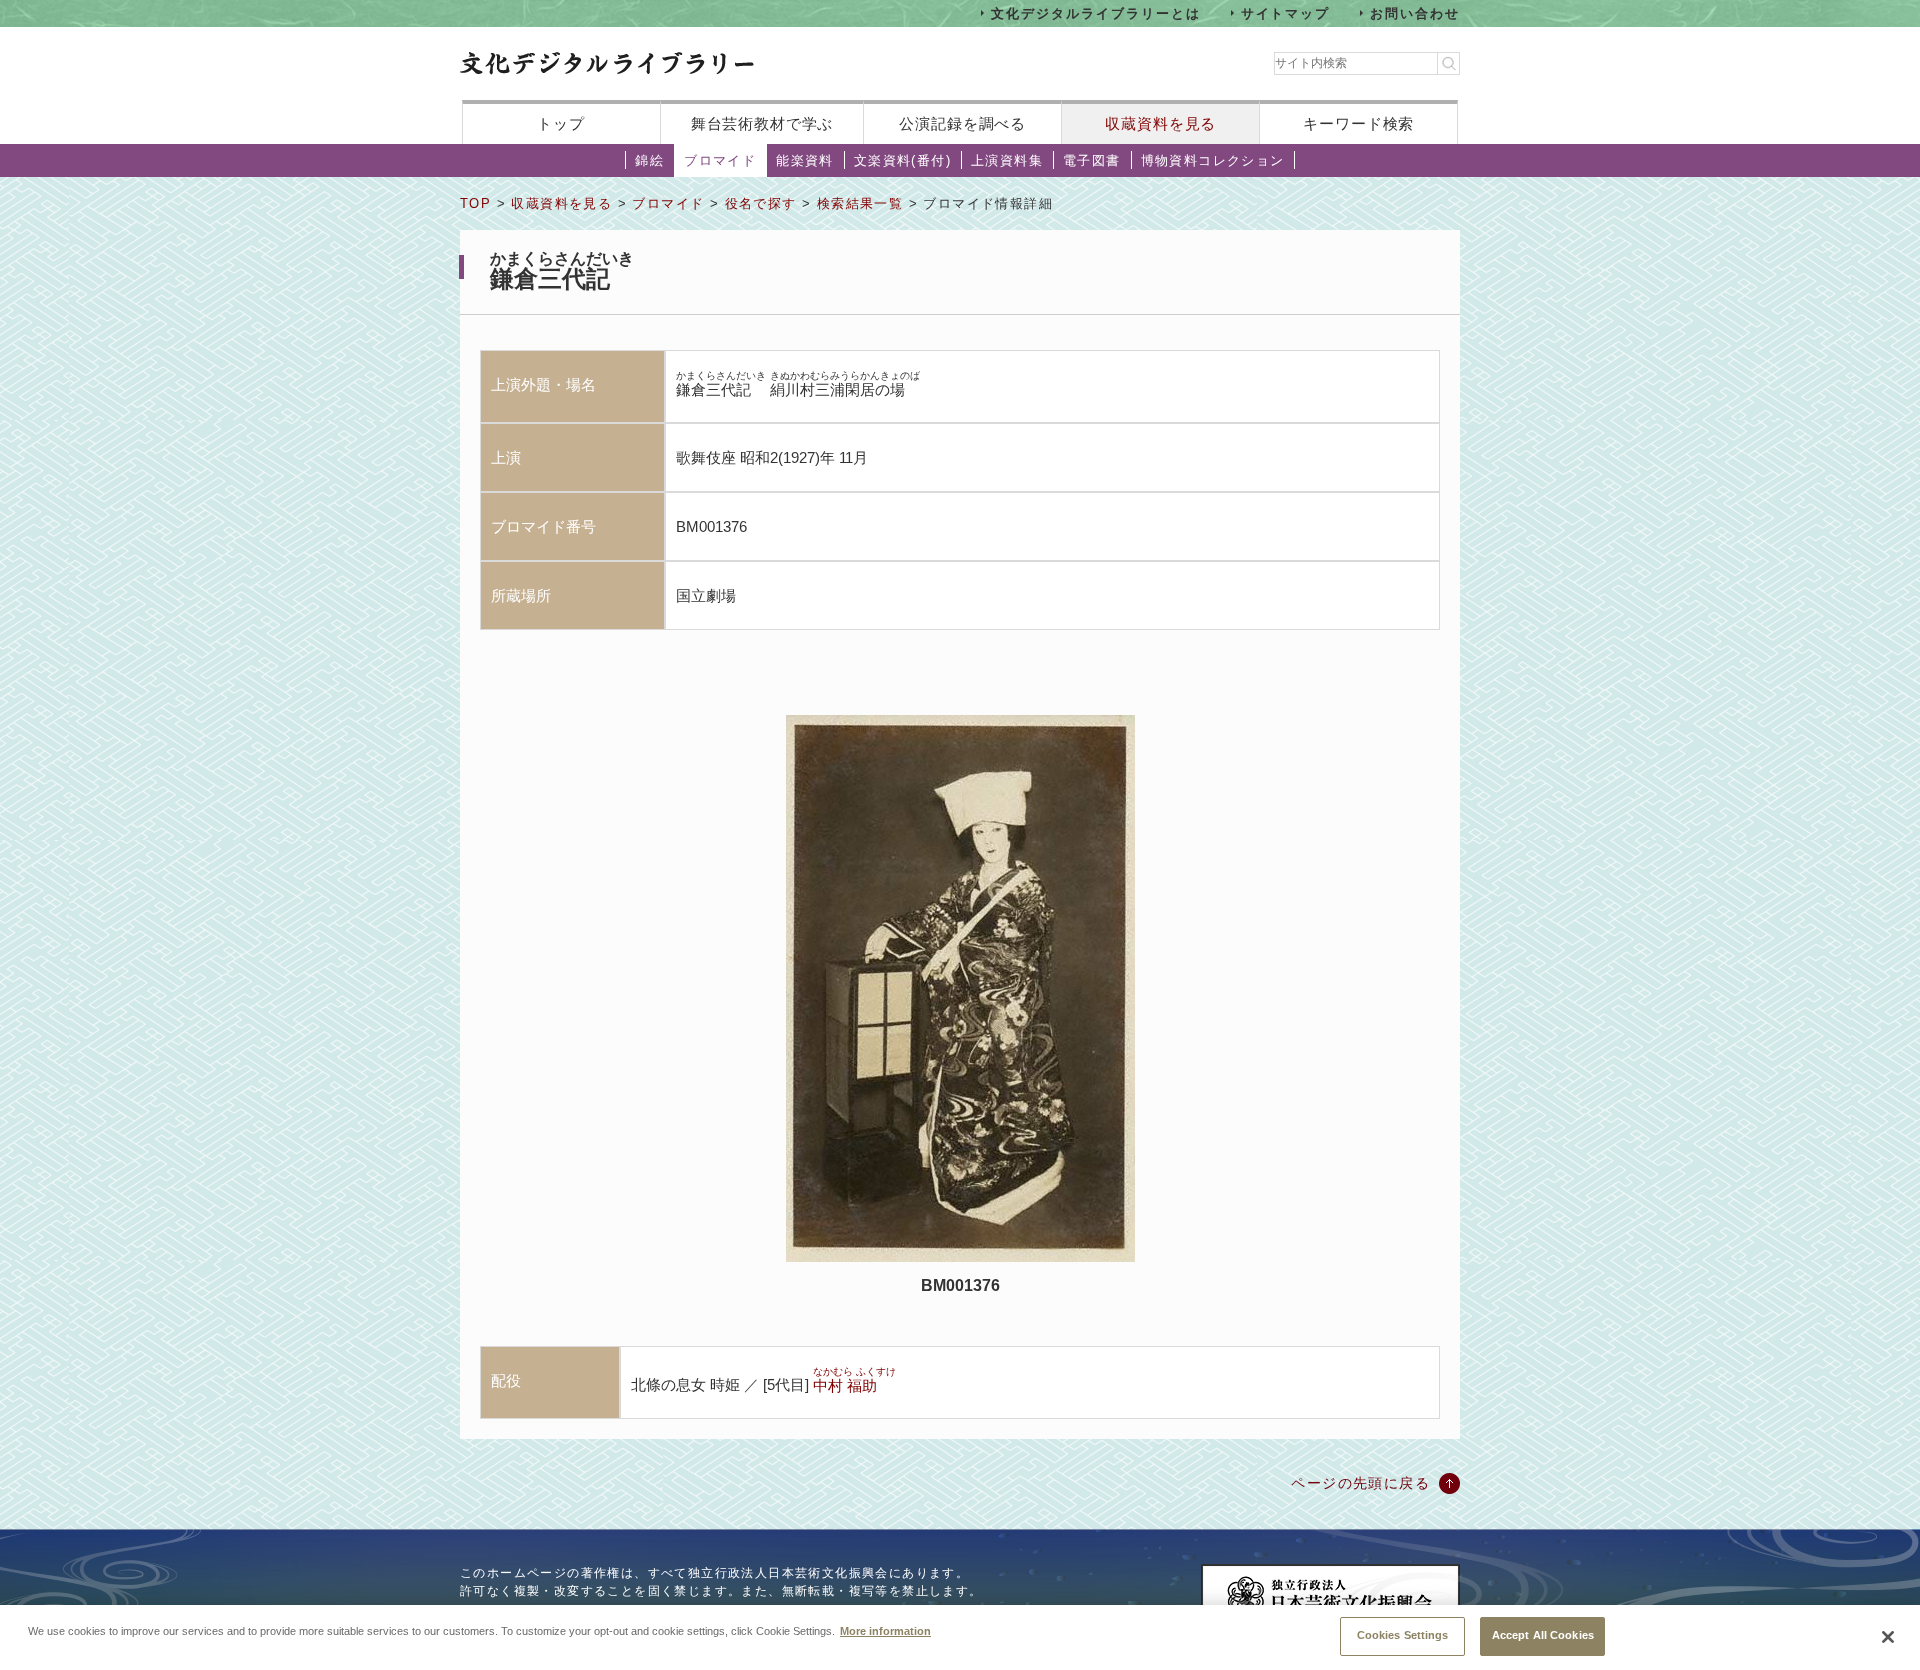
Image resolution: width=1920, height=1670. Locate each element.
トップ (561, 123)
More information (885, 1630)
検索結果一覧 (860, 203)
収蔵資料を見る (1160, 123)
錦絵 (649, 160)
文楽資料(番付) (902, 160)
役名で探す (761, 203)
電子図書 (1092, 160)
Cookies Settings (1403, 1635)
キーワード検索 (1358, 123)
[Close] (1888, 1637)
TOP (475, 203)
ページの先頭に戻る (1360, 1483)
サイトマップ (1286, 12)
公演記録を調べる (962, 123)
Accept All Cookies (1543, 1635)
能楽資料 (805, 160)
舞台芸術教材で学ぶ (762, 123)
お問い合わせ (1415, 12)
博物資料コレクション (1213, 160)
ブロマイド (720, 160)
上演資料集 (1007, 160)
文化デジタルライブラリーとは (1095, 12)
